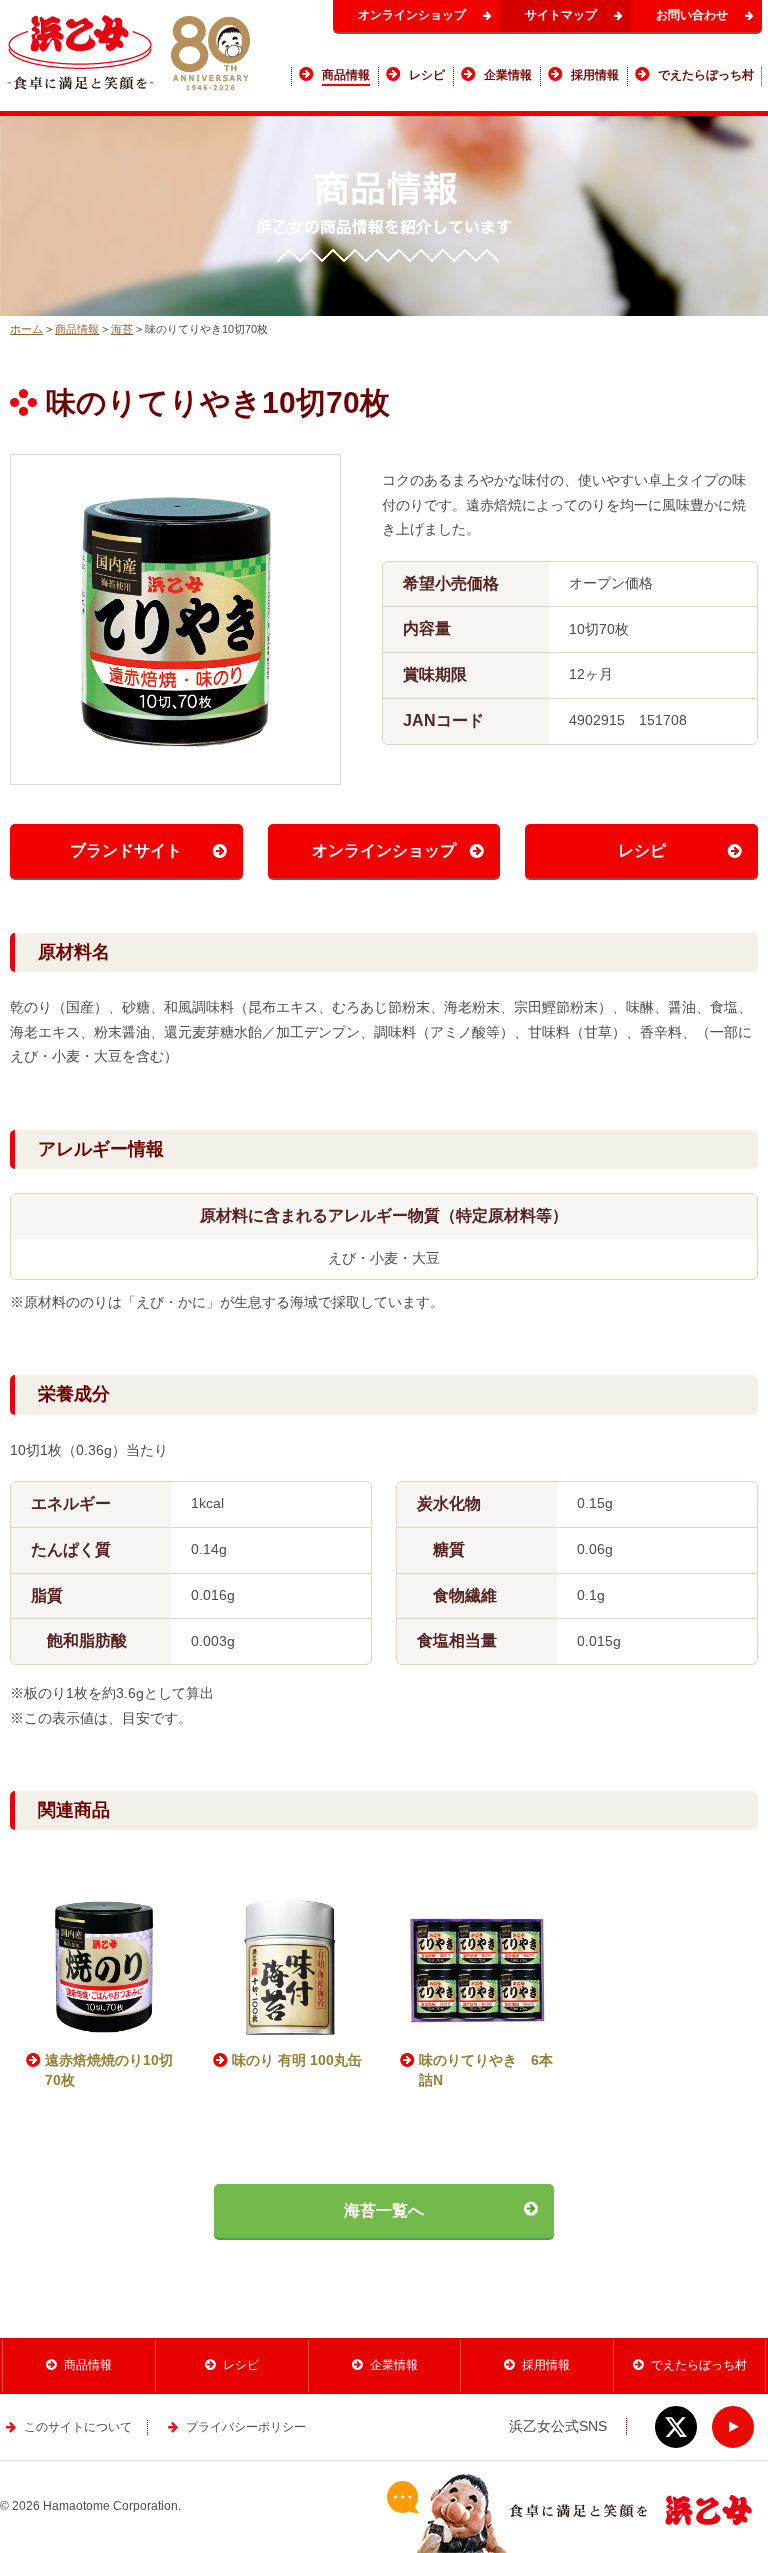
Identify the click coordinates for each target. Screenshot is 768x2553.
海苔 (122, 329)
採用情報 (546, 2365)
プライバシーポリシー (246, 2427)
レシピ (642, 850)
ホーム (26, 329)
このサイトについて (78, 2427)
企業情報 (394, 2365)
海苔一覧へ (384, 2210)
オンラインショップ (412, 15)
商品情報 (77, 329)
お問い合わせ (692, 15)
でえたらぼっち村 (699, 2365)
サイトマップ (561, 15)
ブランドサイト (126, 850)
